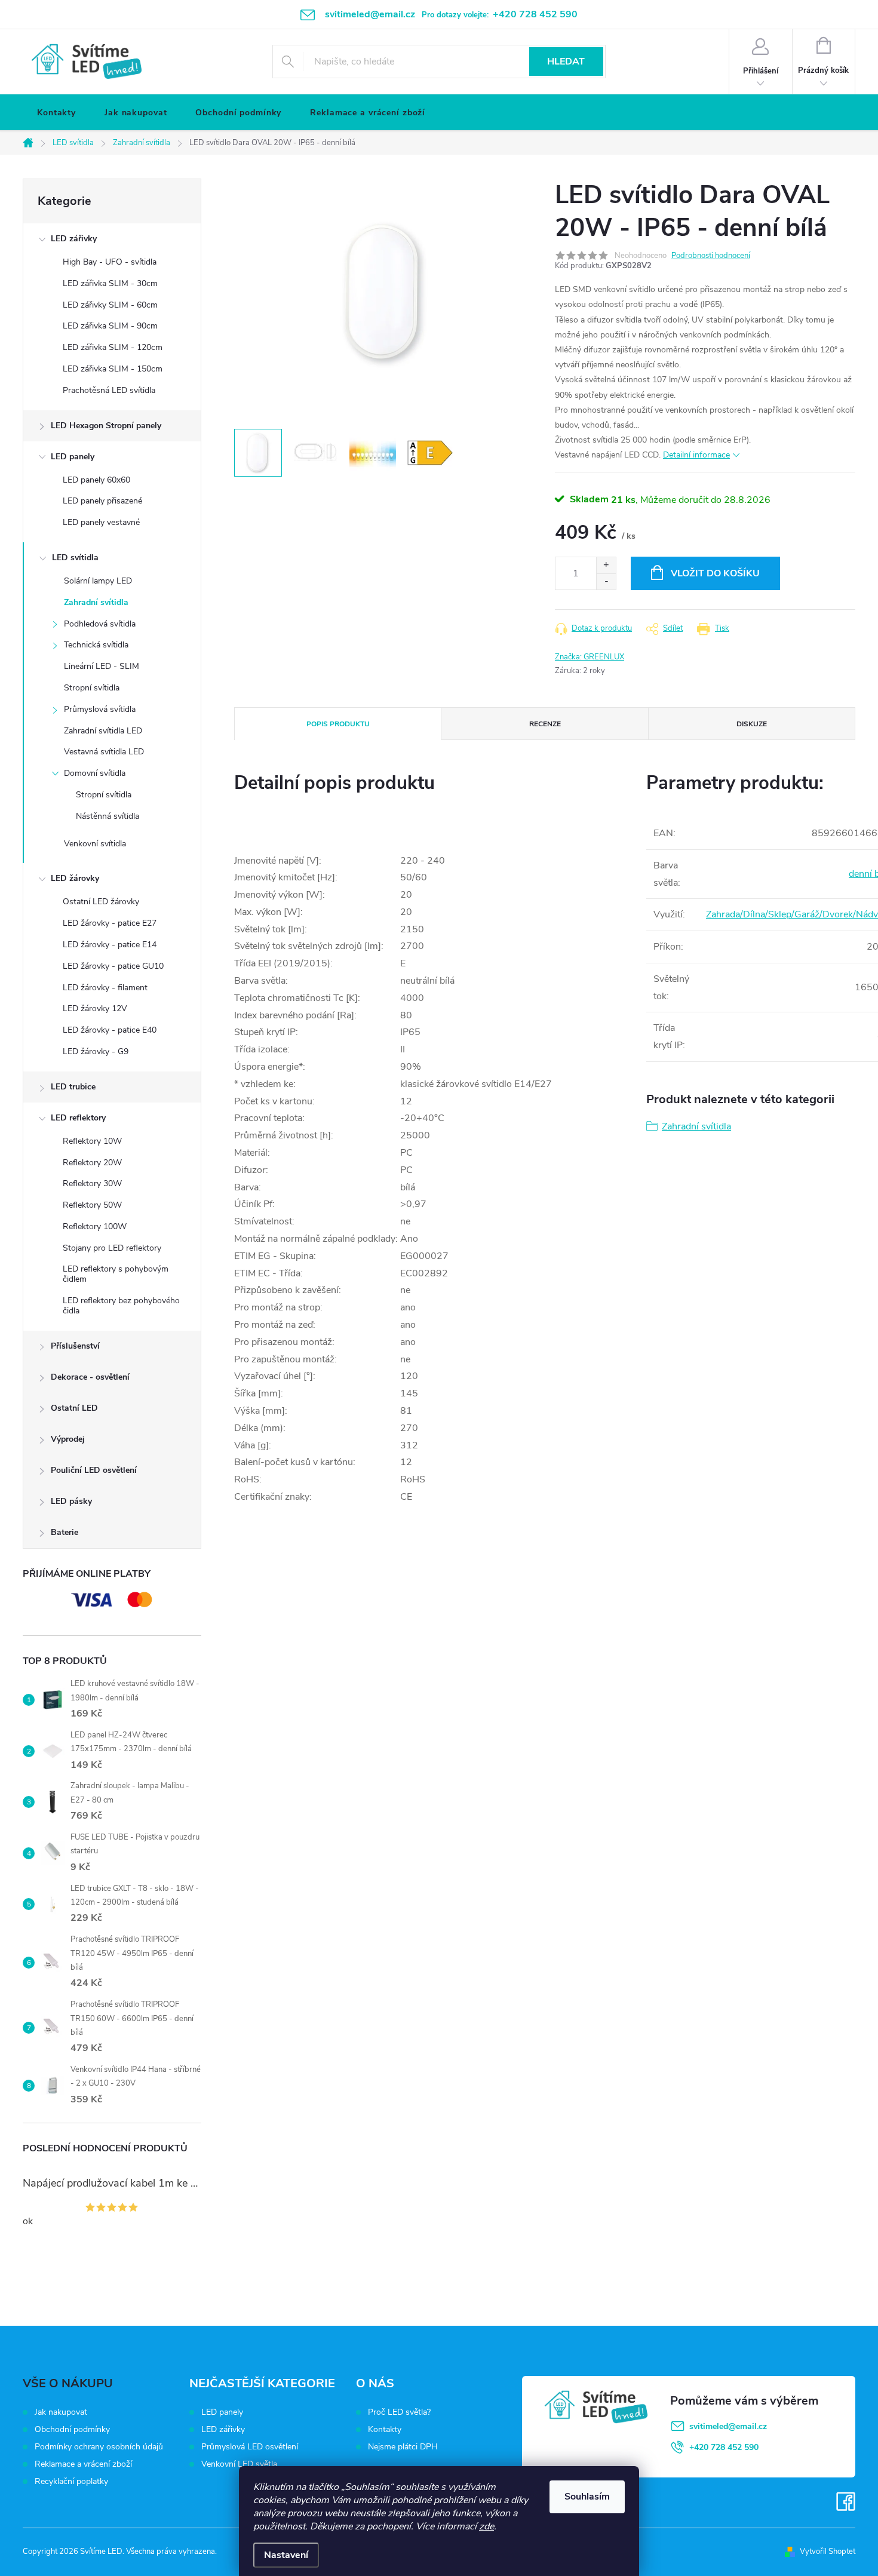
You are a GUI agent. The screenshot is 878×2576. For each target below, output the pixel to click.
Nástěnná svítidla (108, 816)
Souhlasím (587, 2497)
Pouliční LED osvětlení (94, 1470)
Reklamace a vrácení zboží (83, 2464)
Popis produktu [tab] (338, 724)
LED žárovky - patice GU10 (113, 966)
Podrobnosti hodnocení (711, 256)
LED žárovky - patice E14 (110, 945)
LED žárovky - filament (105, 988)
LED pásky (71, 1501)
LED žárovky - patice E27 (110, 923)
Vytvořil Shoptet (828, 2552)
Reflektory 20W (92, 1163)
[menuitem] (56, 113)
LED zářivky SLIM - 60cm (110, 305)
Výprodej (68, 1439)
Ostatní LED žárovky (101, 902)
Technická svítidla (96, 645)
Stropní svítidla (92, 688)
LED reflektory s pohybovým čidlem (116, 1274)
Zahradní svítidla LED (103, 731)
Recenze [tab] (545, 724)
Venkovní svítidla (95, 844)
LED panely (73, 457)
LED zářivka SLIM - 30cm (110, 283)
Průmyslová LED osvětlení (250, 2447)
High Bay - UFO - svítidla (110, 262)
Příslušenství (75, 1346)
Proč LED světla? (399, 2412)
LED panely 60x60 (96, 480)
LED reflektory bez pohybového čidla (121, 1306)
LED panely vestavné (101, 522)
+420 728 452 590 (724, 2447)
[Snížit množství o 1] (606, 581)
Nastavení (286, 2555)
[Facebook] (846, 2502)
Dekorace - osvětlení (90, 1377)
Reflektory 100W (95, 1226)
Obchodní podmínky (72, 2429)
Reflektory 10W (92, 1141)
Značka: (590, 657)
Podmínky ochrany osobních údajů (99, 2447)
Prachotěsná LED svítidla (109, 390)
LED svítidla (75, 558)
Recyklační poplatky (71, 2481)
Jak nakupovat (61, 2412)
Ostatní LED (74, 1408)
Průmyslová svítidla (100, 709)
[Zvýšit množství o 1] (606, 565)
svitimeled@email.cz (728, 2426)
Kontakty (385, 2430)
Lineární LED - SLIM (102, 666)
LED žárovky (75, 878)
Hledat (566, 62)
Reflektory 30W (92, 1183)
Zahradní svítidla (96, 602)
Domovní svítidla (95, 773)
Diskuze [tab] (752, 724)
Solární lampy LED (98, 581)
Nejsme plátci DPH (403, 2447)
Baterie (65, 1532)
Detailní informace (696, 455)
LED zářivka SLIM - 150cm (113, 369)
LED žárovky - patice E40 (110, 1030)
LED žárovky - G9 (96, 1051)
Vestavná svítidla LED (104, 752)
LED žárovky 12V (95, 1008)
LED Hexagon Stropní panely (106, 426)
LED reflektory (78, 1118)
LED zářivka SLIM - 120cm (113, 347)
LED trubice (73, 1087)
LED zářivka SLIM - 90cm (110, 326)
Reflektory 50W (92, 1205)
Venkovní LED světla (239, 2464)
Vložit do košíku (715, 573)
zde (486, 2526)
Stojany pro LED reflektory (112, 1248)
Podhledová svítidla (100, 624)
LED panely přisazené (102, 501)
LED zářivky (74, 239)
